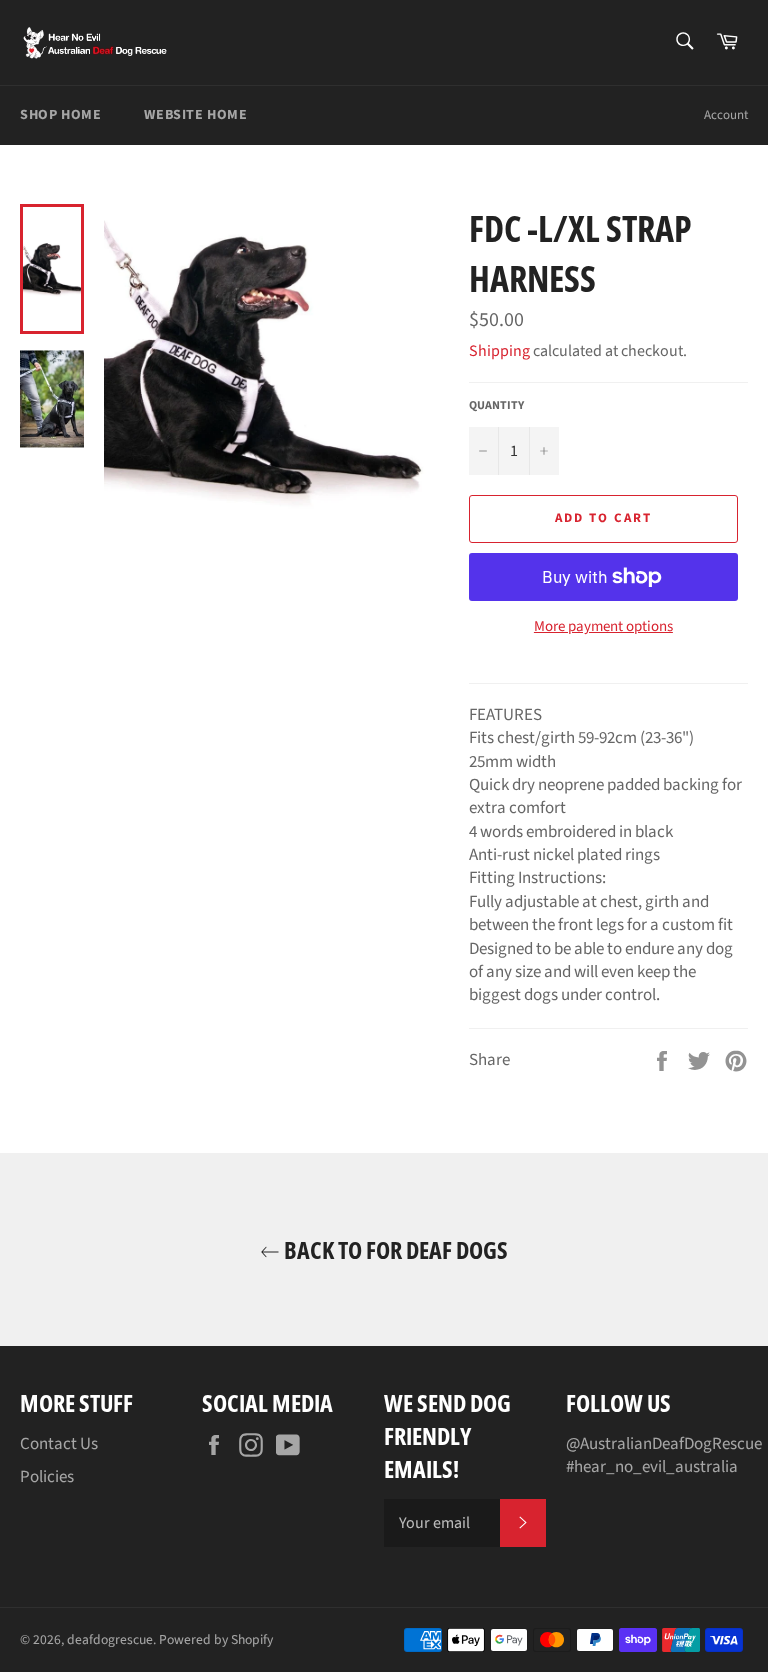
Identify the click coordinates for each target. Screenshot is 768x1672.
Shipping (499, 351)
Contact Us (59, 1444)
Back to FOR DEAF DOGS (394, 1249)
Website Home (195, 115)
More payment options (603, 627)
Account (726, 115)
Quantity (496, 406)
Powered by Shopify (216, 1639)
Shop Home (60, 115)
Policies (47, 1477)
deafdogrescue (110, 1639)
